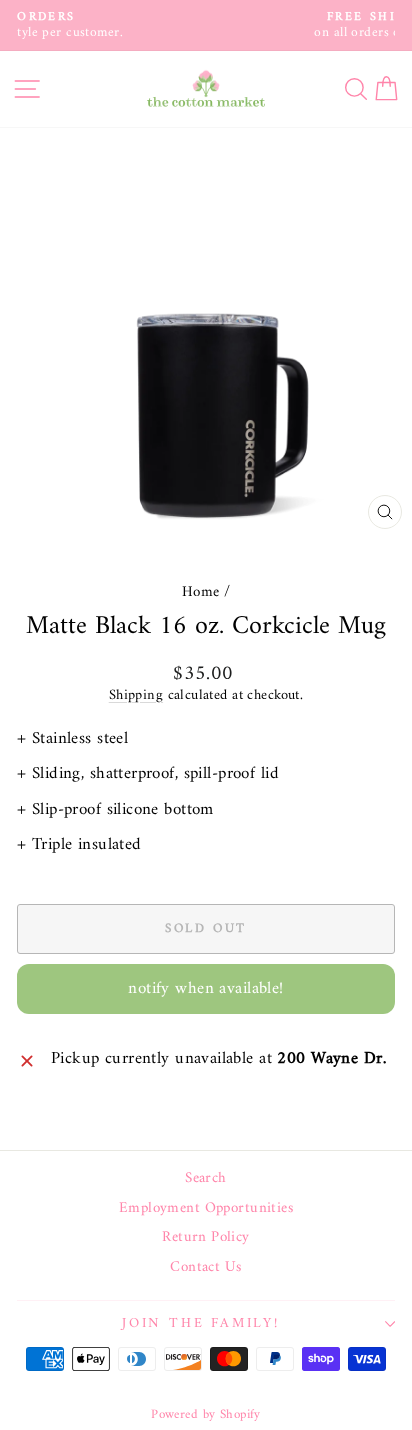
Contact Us (205, 1268)
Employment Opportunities (206, 1209)
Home (201, 592)
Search (206, 1179)
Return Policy (206, 1238)
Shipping (136, 695)
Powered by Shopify (206, 1414)
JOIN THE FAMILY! (201, 1323)
